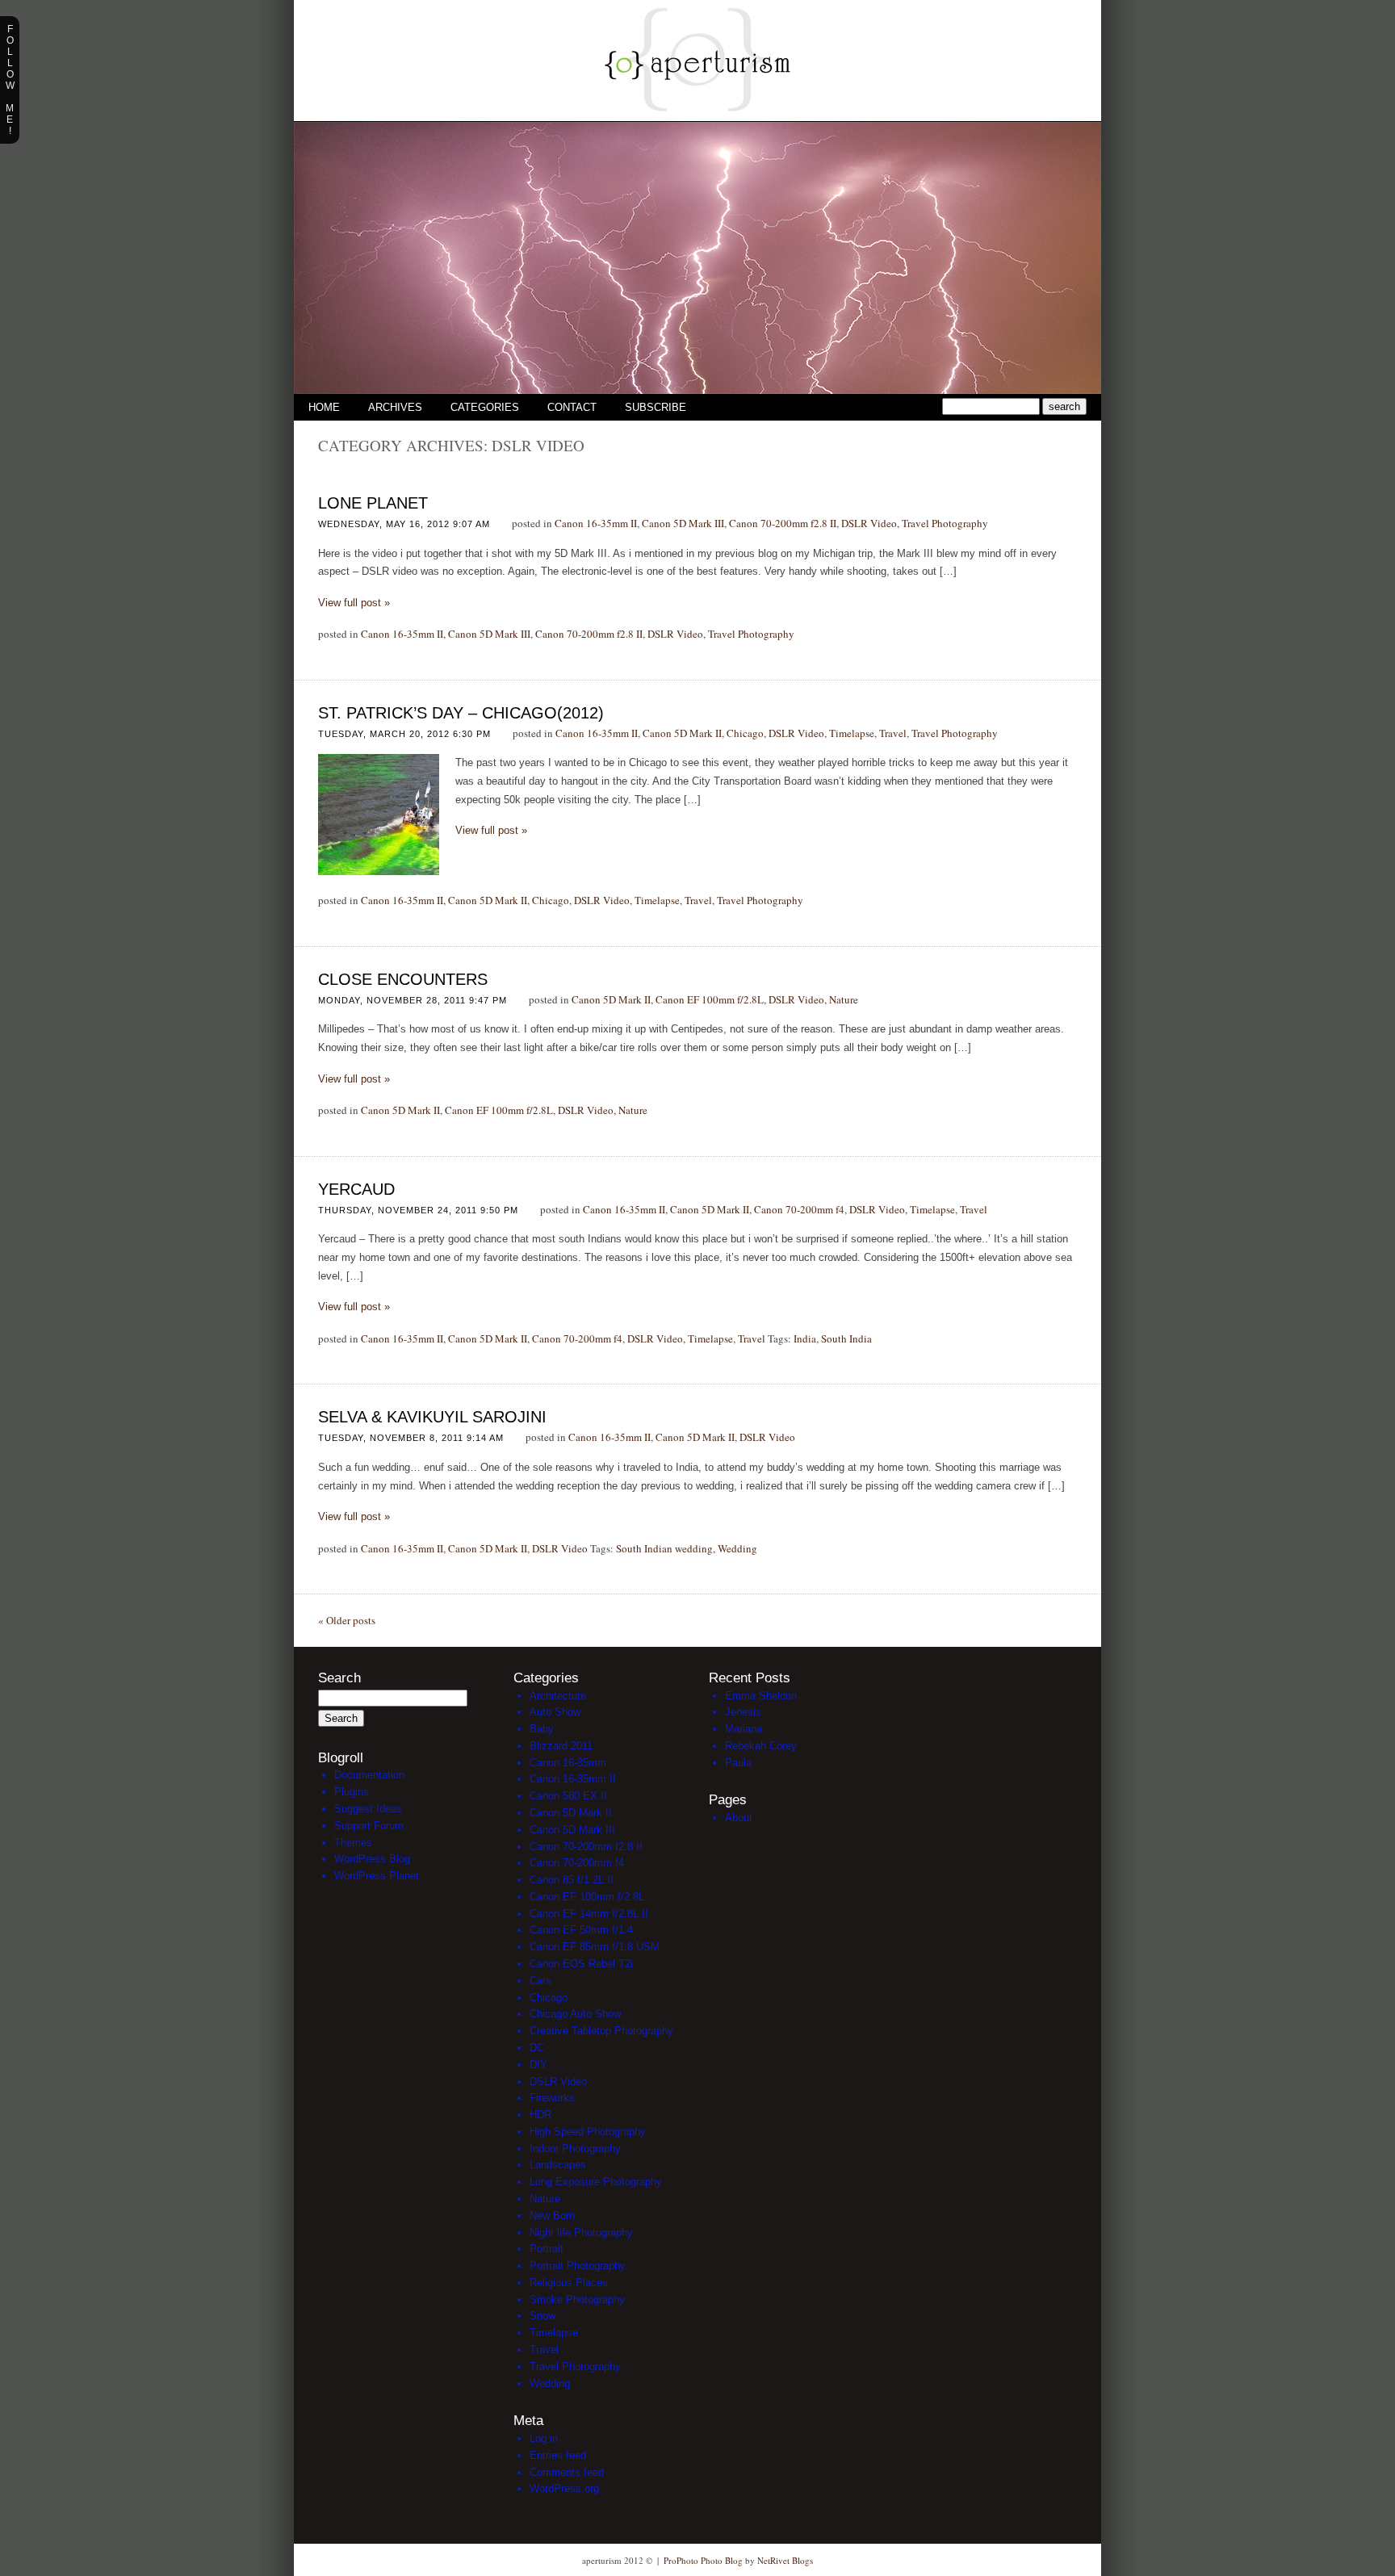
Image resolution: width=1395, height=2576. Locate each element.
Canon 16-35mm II (596, 523)
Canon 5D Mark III (683, 523)
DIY (538, 2065)
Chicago (745, 733)
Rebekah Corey (761, 1746)
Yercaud (356, 1189)
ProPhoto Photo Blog (703, 2560)
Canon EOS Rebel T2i (581, 1964)
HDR (540, 2115)
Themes (353, 1843)
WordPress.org (564, 2488)
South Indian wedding (664, 1548)
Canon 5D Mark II (682, 733)
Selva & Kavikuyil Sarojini (432, 1417)
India (805, 1338)
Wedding (737, 1548)
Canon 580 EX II (568, 1796)
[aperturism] (697, 117)
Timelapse (852, 733)
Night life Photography (581, 2233)
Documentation (369, 1775)
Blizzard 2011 (561, 1746)
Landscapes (558, 2165)
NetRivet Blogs (785, 2560)
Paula (738, 1763)
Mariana (744, 1729)
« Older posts (347, 1620)
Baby (542, 1729)
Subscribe (656, 407)
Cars (540, 1981)
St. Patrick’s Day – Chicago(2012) (461, 713)
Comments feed (567, 2472)
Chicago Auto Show (575, 2014)
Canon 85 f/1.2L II (572, 1880)
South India (846, 1338)
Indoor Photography (575, 2149)
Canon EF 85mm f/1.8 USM (595, 1947)
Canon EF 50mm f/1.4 (581, 1930)
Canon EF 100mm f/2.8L (710, 999)
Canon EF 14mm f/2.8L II (589, 1914)
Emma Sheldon (761, 1696)
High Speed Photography (588, 2132)
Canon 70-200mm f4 (799, 1209)
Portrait (547, 2249)
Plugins (352, 1792)
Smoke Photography (577, 2300)
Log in (544, 2438)
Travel (893, 733)
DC (537, 2048)
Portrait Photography (578, 2266)
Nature (844, 999)
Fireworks (552, 2098)
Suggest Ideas (368, 1809)
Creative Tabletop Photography (601, 2031)
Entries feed (558, 2455)
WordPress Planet (377, 1876)
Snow (542, 2316)
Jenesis (743, 1712)
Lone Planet (373, 503)
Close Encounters (403, 979)
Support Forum (369, 1826)
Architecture (558, 1696)
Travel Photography (945, 523)
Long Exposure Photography (596, 2182)
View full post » (354, 603)
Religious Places (569, 2283)
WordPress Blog (372, 1859)
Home (324, 407)
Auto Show (555, 1712)
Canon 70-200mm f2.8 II (783, 523)
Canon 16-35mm (568, 1763)
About (739, 1818)
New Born (552, 2216)
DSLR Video (869, 523)
